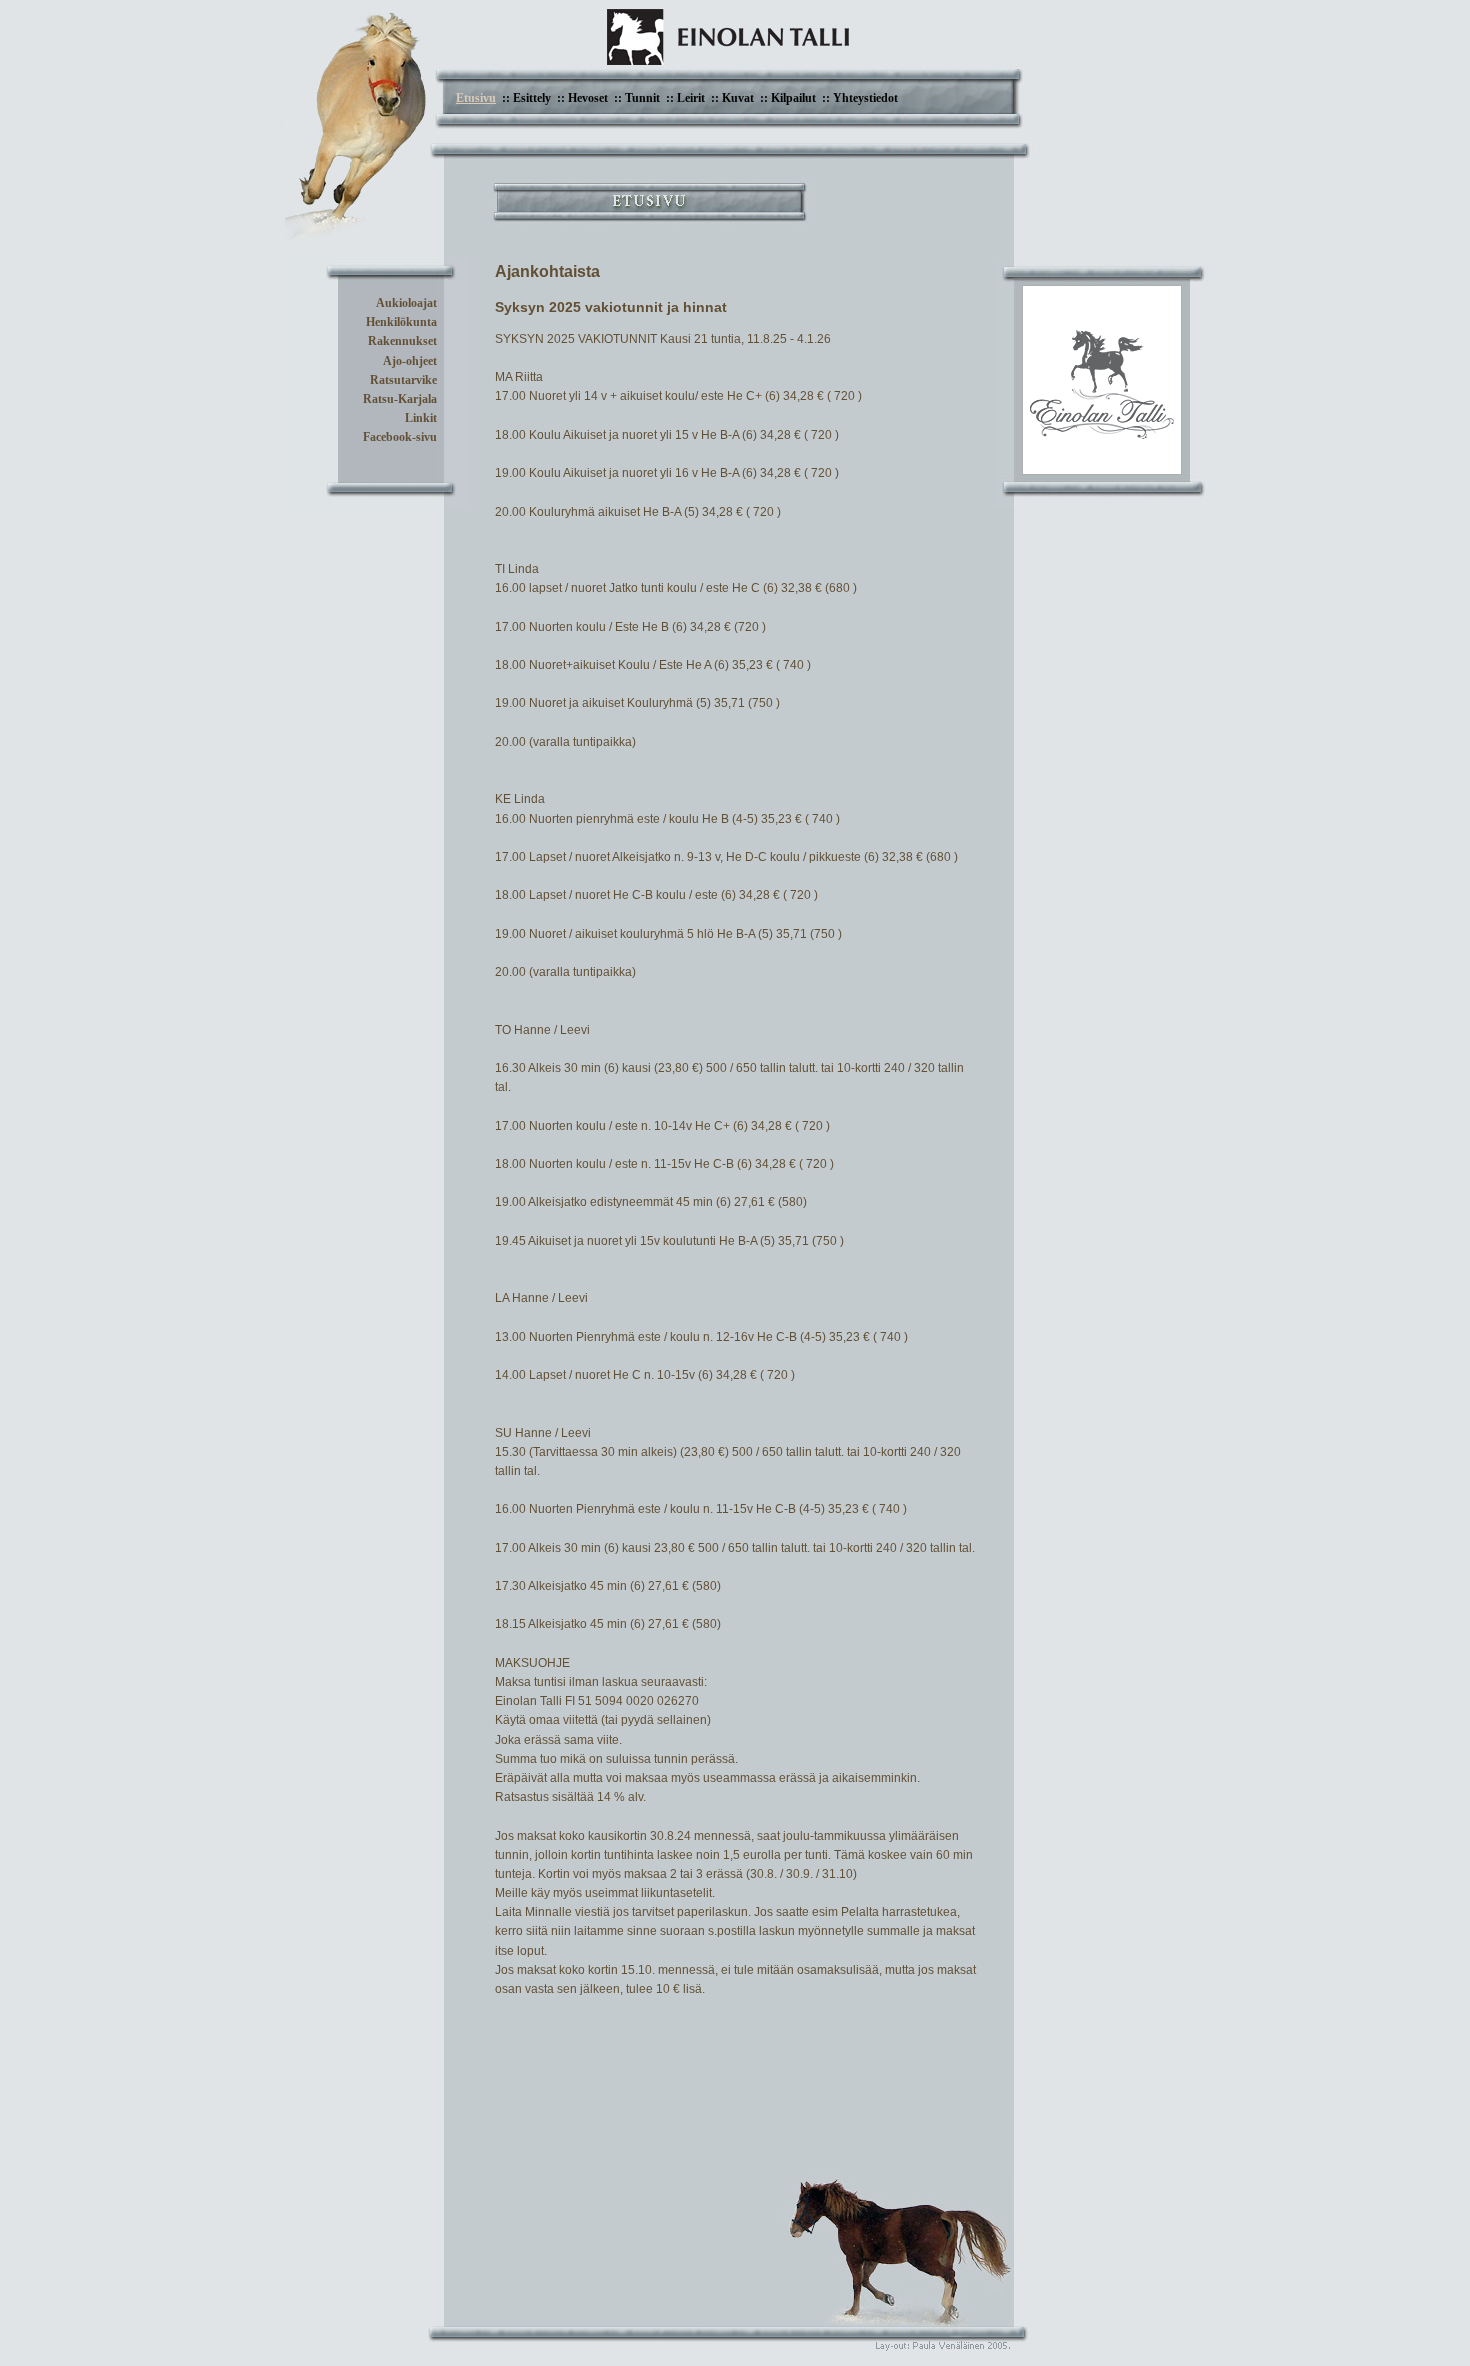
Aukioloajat (406, 303)
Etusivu (476, 98)
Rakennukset (402, 341)
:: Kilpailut (788, 98)
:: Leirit (685, 98)
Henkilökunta (401, 322)
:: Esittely (526, 98)
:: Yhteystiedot (860, 98)
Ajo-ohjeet (410, 361)
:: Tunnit (637, 98)
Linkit (421, 418)
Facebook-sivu (400, 437)
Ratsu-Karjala (400, 399)
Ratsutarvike (403, 380)
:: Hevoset (582, 98)
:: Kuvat (732, 98)
